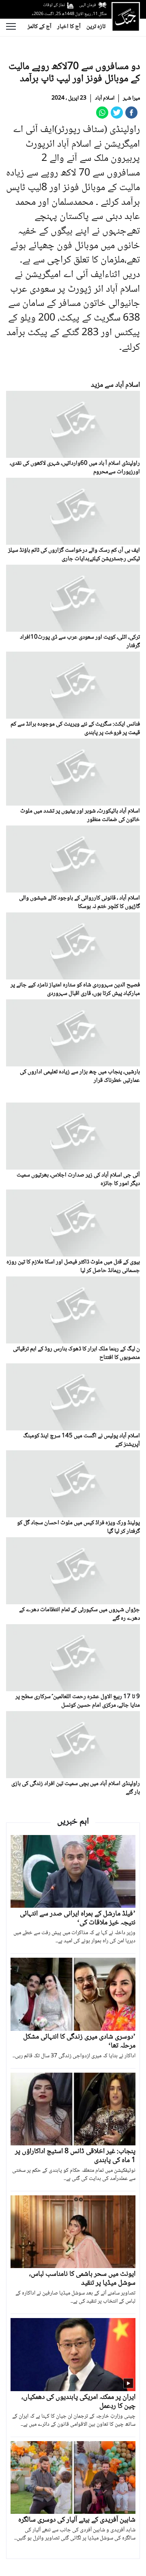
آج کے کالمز (40, 27)
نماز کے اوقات (54, 5)
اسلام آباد (105, 98)
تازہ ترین (96, 27)
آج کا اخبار (69, 27)
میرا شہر (131, 98)
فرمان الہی (88, 5)
